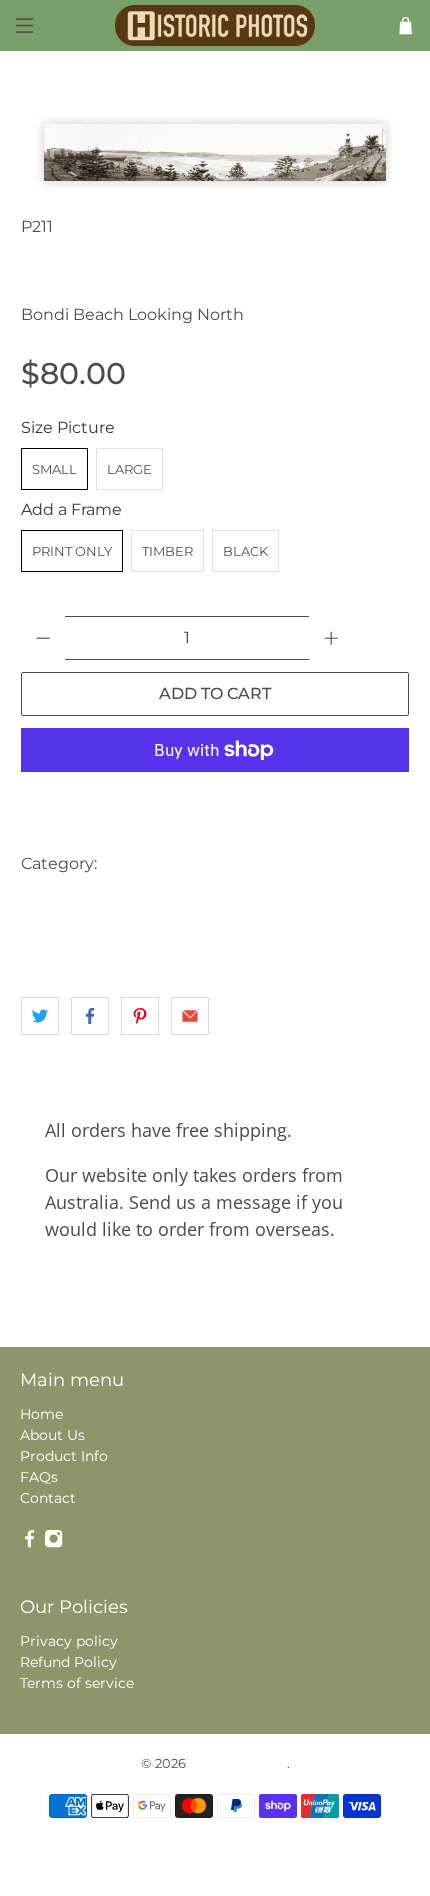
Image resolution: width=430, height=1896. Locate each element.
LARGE (129, 469)
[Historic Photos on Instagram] (53, 1543)
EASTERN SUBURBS (91, 903)
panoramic (267, 903)
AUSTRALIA (149, 863)
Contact (48, 1498)
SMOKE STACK (74, 943)
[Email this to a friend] (190, 1016)
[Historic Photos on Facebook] (29, 1543)
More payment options (215, 799)
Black (245, 551)
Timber (167, 551)
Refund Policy (68, 1662)
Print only (72, 551)
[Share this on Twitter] (40, 1016)
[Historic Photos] (215, 25)
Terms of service (77, 1683)
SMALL (54, 469)
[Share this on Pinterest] (140, 1016)
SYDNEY (170, 943)
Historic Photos (238, 1763)
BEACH (233, 863)
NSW (193, 903)
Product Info (64, 1456)
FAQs (39, 1477)
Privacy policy (69, 1641)
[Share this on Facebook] (90, 1016)
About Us (52, 1435)
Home (41, 1414)
